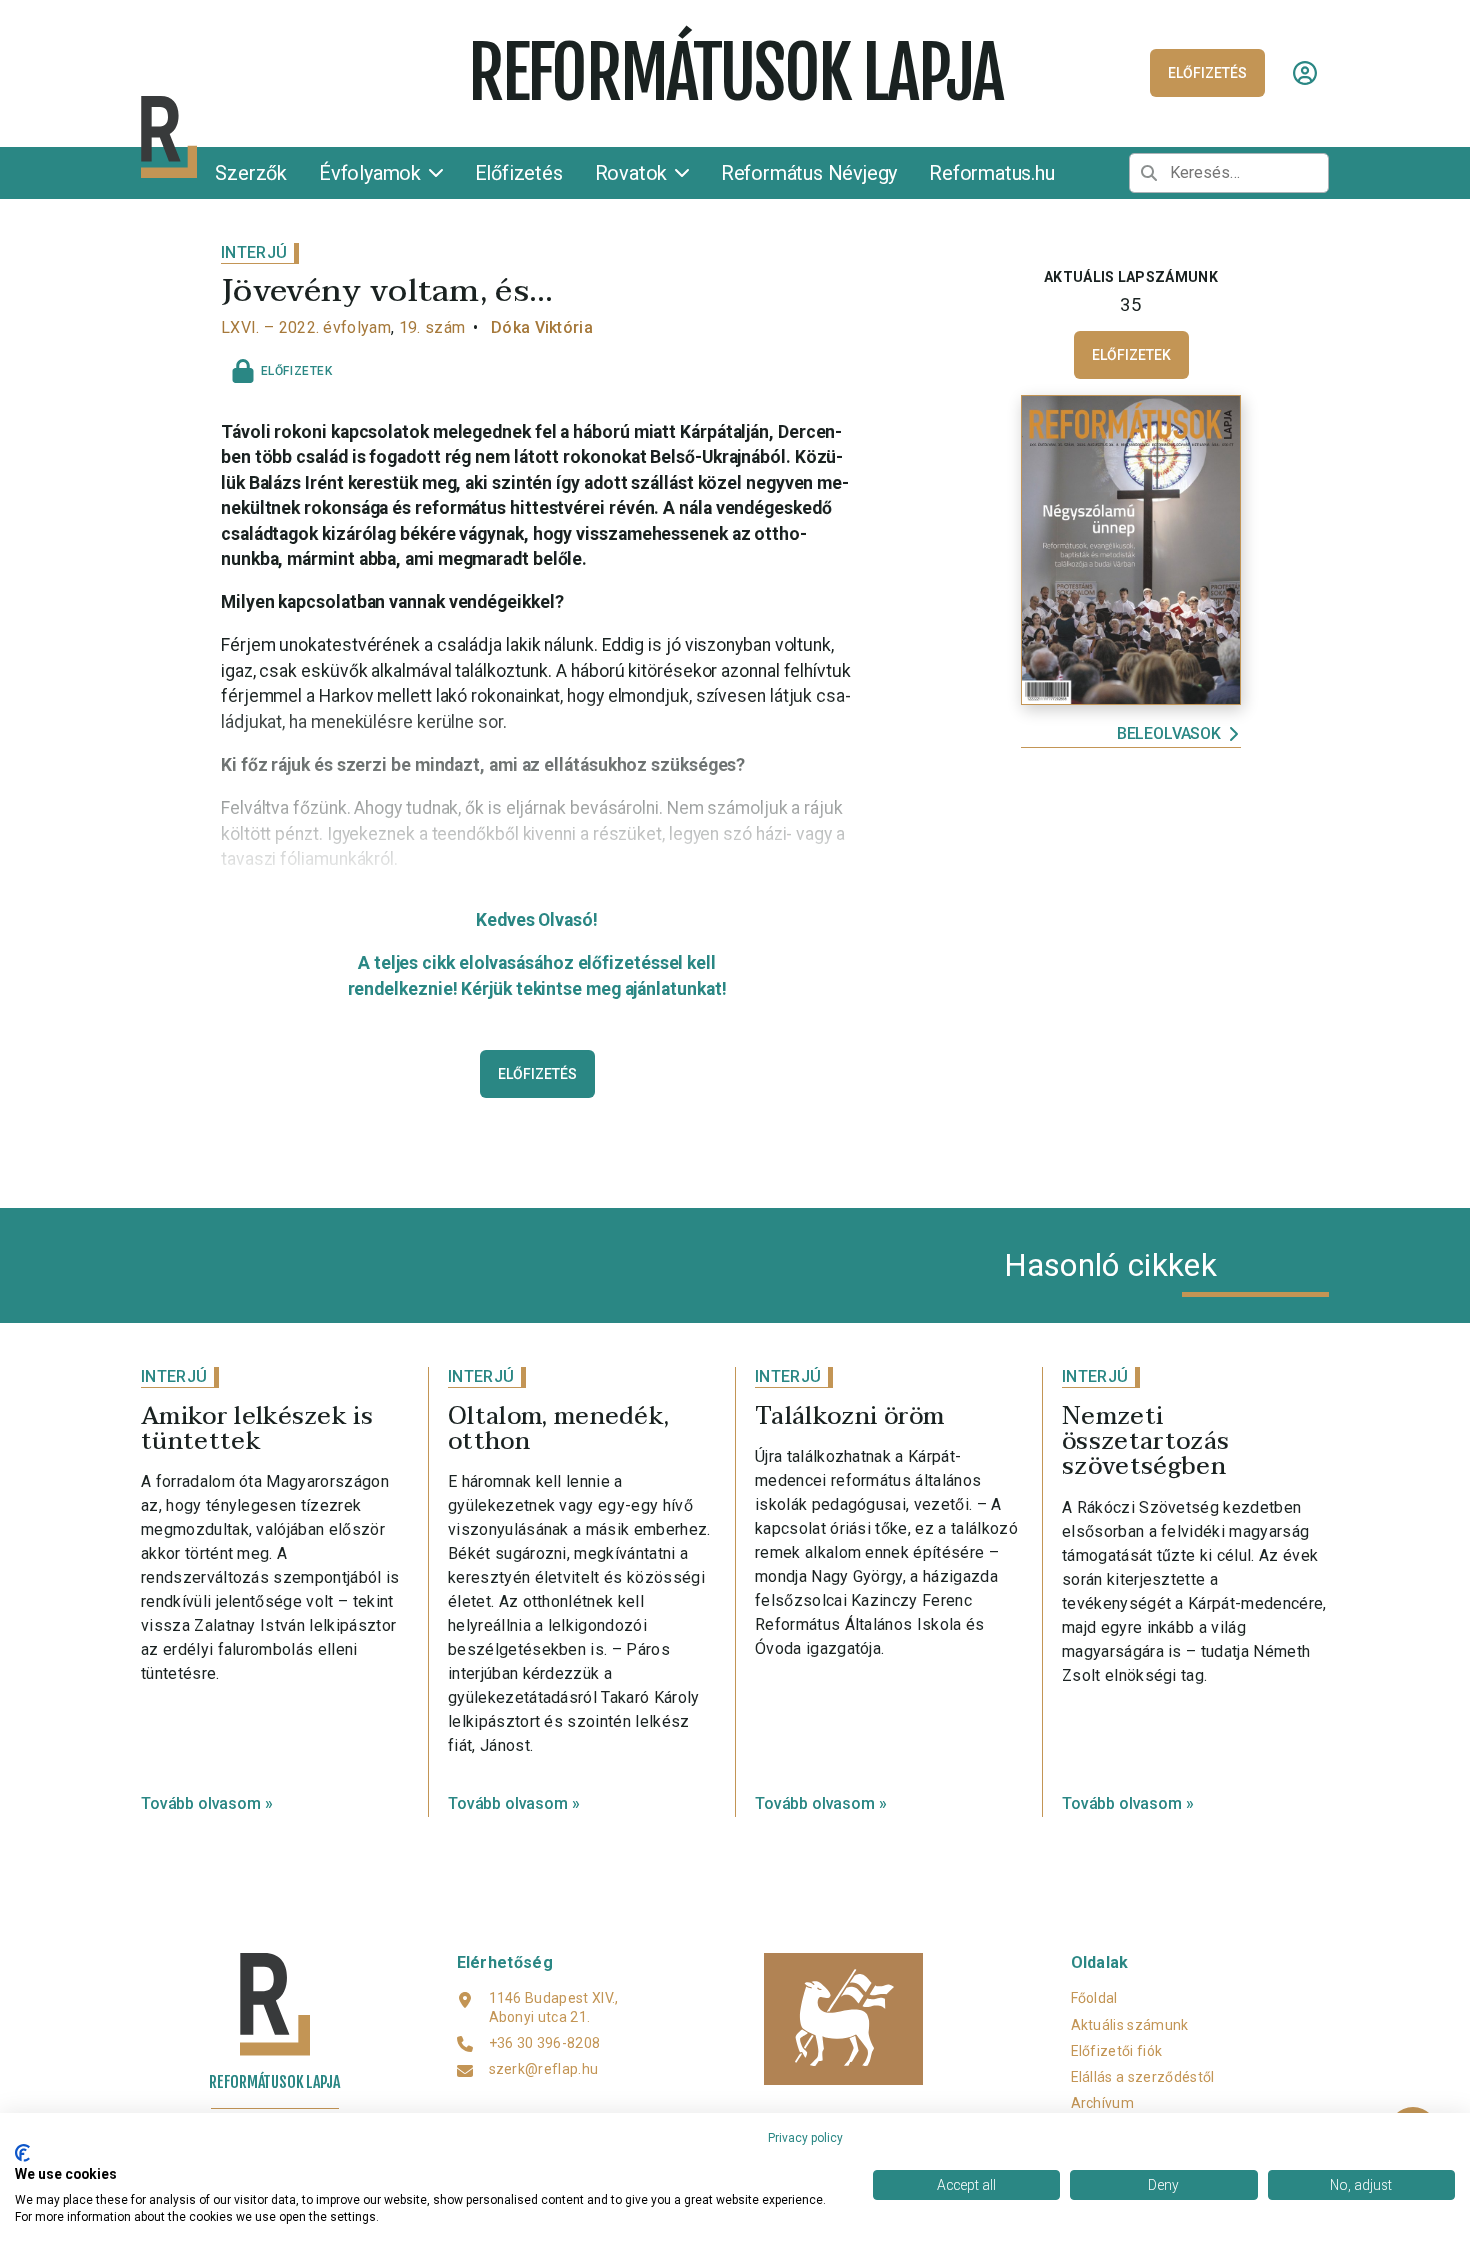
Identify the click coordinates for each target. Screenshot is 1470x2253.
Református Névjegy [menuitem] (809, 173)
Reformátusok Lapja (735, 73)
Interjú (254, 252)
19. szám (432, 327)
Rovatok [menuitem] (633, 173)
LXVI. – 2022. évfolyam (306, 327)
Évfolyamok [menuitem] (372, 173)
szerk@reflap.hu (544, 2069)
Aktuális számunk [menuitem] (1130, 2025)
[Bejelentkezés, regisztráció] (1305, 73)
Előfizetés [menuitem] (519, 173)
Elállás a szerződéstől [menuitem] (1143, 2077)
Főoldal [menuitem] (1094, 1998)
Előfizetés (537, 1074)
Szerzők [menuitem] (251, 173)
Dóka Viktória (542, 327)
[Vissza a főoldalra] (296, 137)
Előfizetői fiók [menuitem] (1117, 2051)
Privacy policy (805, 2138)
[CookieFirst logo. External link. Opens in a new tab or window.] (22, 2153)
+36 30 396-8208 (545, 2043)
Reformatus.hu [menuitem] (991, 173)
